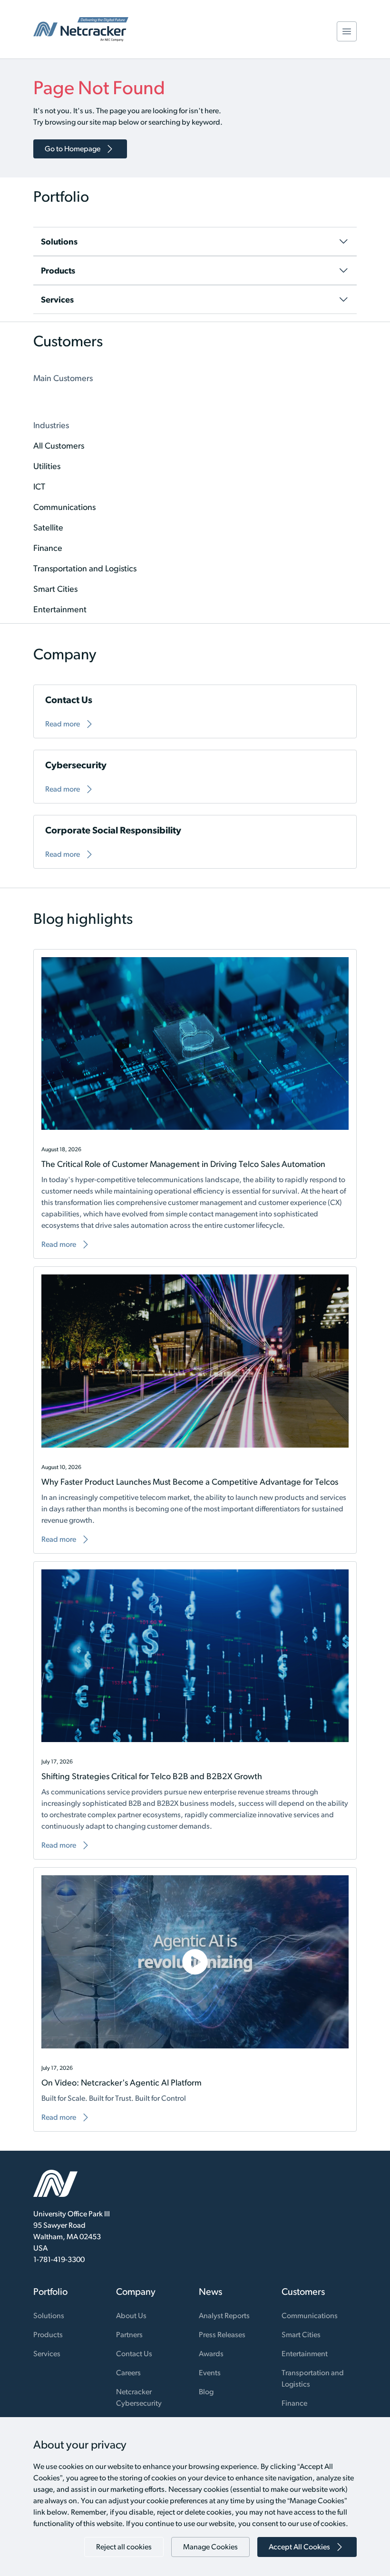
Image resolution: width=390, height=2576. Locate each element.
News (210, 2292)
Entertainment (305, 2354)
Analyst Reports (224, 2316)
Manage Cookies (210, 2547)
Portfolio (50, 2292)
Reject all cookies (124, 2547)
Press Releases (222, 2335)
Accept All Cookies (299, 2547)
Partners (129, 2335)
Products (48, 2335)
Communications (310, 2316)
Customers (303, 2292)
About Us (131, 2316)
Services (47, 2354)
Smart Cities (301, 2335)
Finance (294, 2403)
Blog (206, 2392)
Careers (128, 2373)
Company (136, 2292)
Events (210, 2373)
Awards (211, 2354)
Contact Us (134, 2354)
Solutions (49, 2316)
